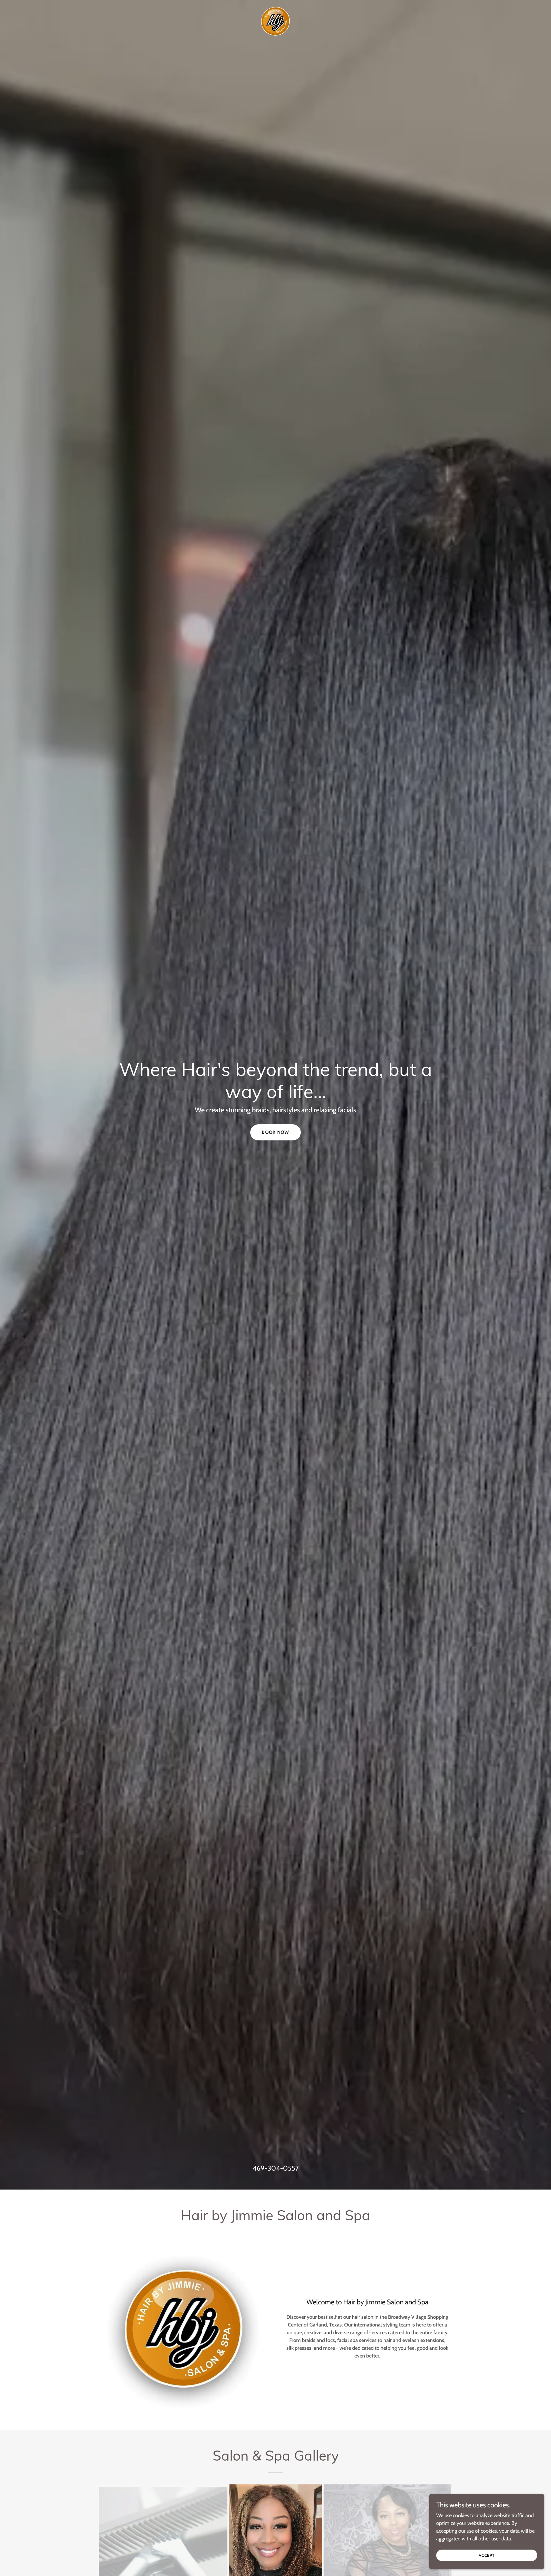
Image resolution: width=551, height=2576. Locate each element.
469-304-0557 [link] (276, 2168)
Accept (487, 2555)
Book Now (275, 1132)
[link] (275, 21)
